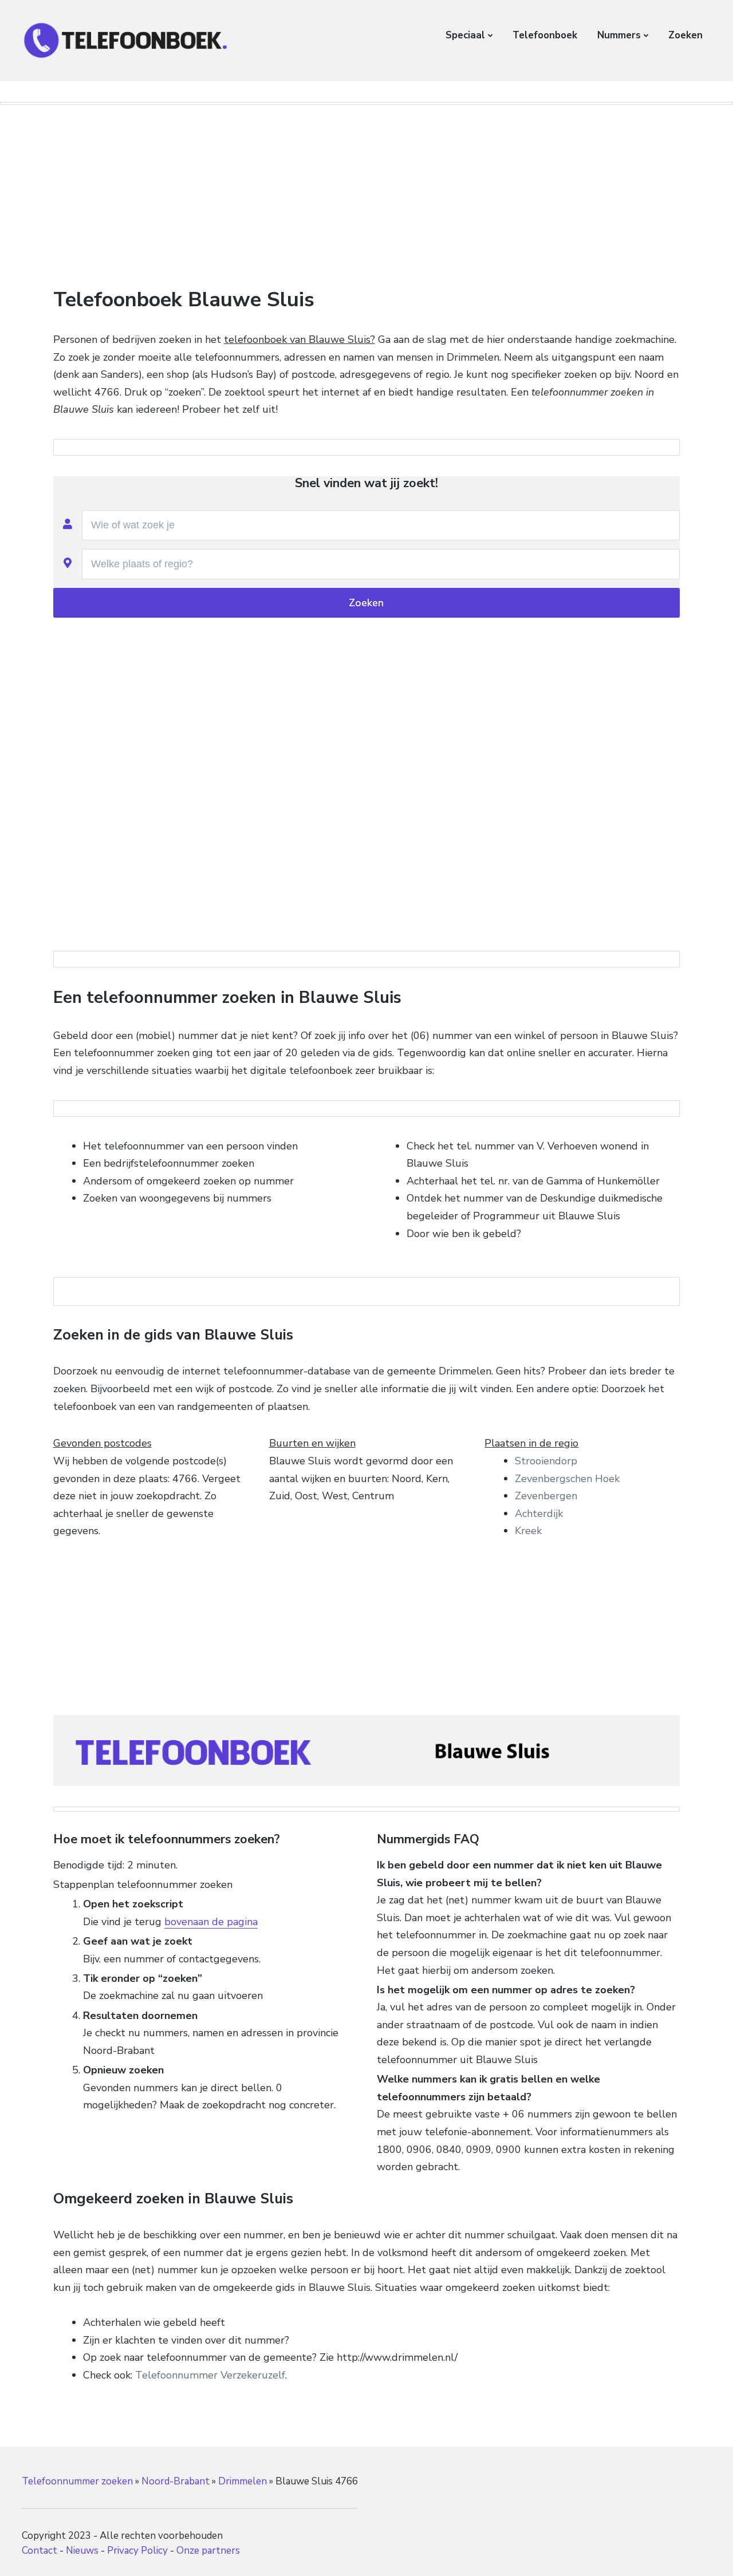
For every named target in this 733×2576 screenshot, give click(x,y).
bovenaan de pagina (211, 1922)
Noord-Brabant (176, 2481)
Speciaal (465, 35)
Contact (40, 2551)
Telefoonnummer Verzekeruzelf (210, 2375)
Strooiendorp (546, 1461)
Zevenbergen (546, 1496)
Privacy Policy (137, 2551)
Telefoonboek (545, 35)
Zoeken (685, 35)
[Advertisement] (366, 197)
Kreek (528, 1531)
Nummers (619, 35)
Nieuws (82, 2551)
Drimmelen (243, 2481)
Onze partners (208, 2551)
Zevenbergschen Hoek (567, 1479)
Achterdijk (539, 1514)
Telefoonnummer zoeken (77, 2481)
